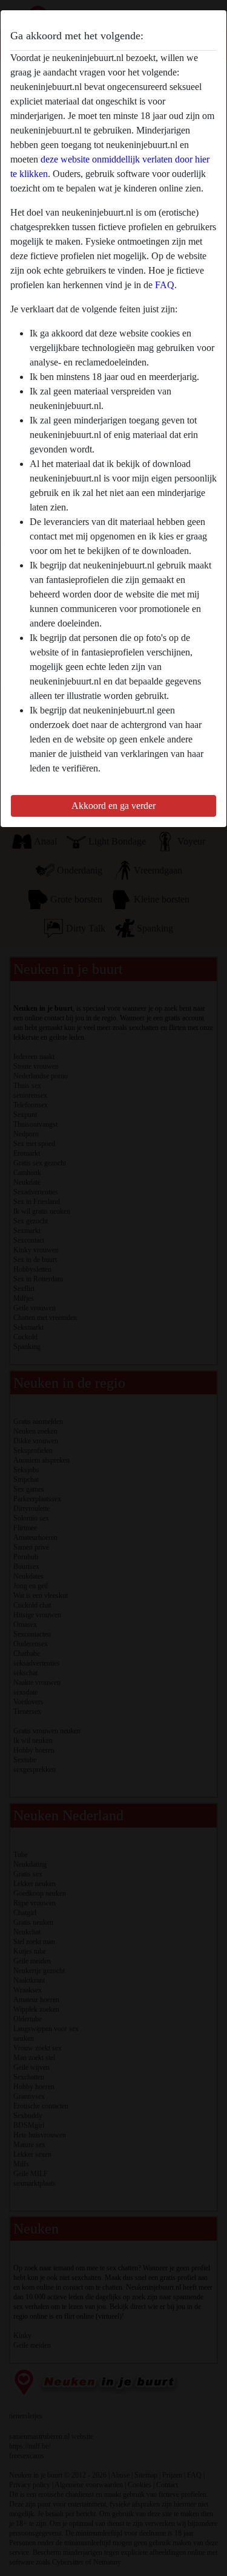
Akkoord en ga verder (113, 806)
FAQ (165, 285)
